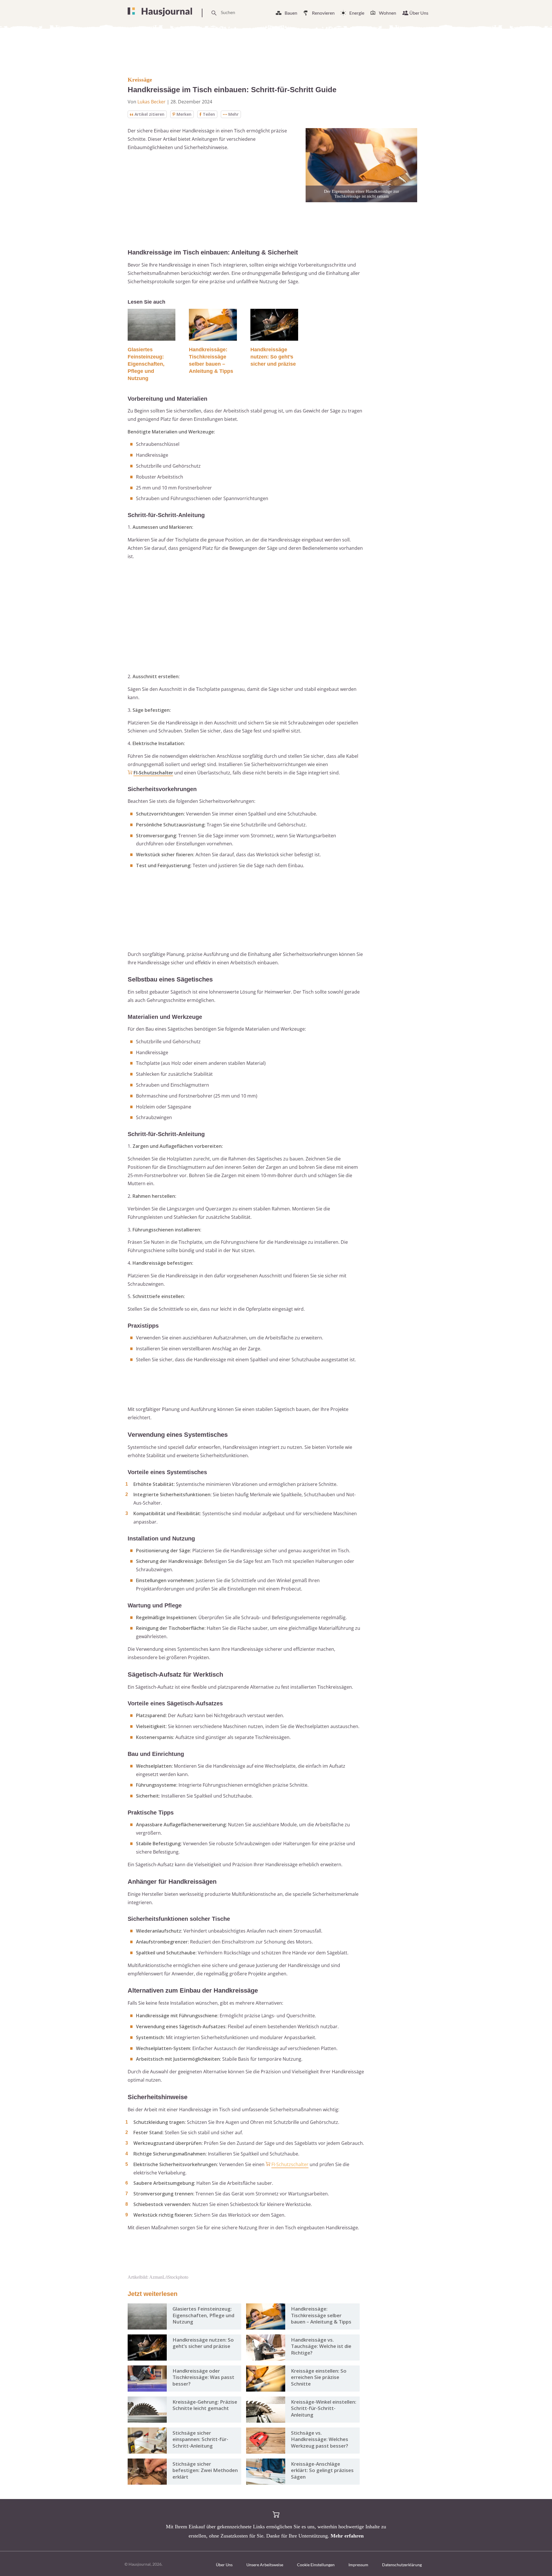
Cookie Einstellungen (316, 2565)
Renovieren (323, 13)
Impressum (358, 2565)
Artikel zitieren (149, 114)
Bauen (291, 13)
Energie (357, 13)
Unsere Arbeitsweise (265, 2565)
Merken (184, 114)
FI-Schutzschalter (153, 773)
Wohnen (388, 13)
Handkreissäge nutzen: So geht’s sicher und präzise (273, 357)
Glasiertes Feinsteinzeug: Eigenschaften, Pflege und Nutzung (146, 364)
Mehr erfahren (347, 2536)
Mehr (233, 114)
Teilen (209, 114)
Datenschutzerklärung (402, 2565)
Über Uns (419, 13)
